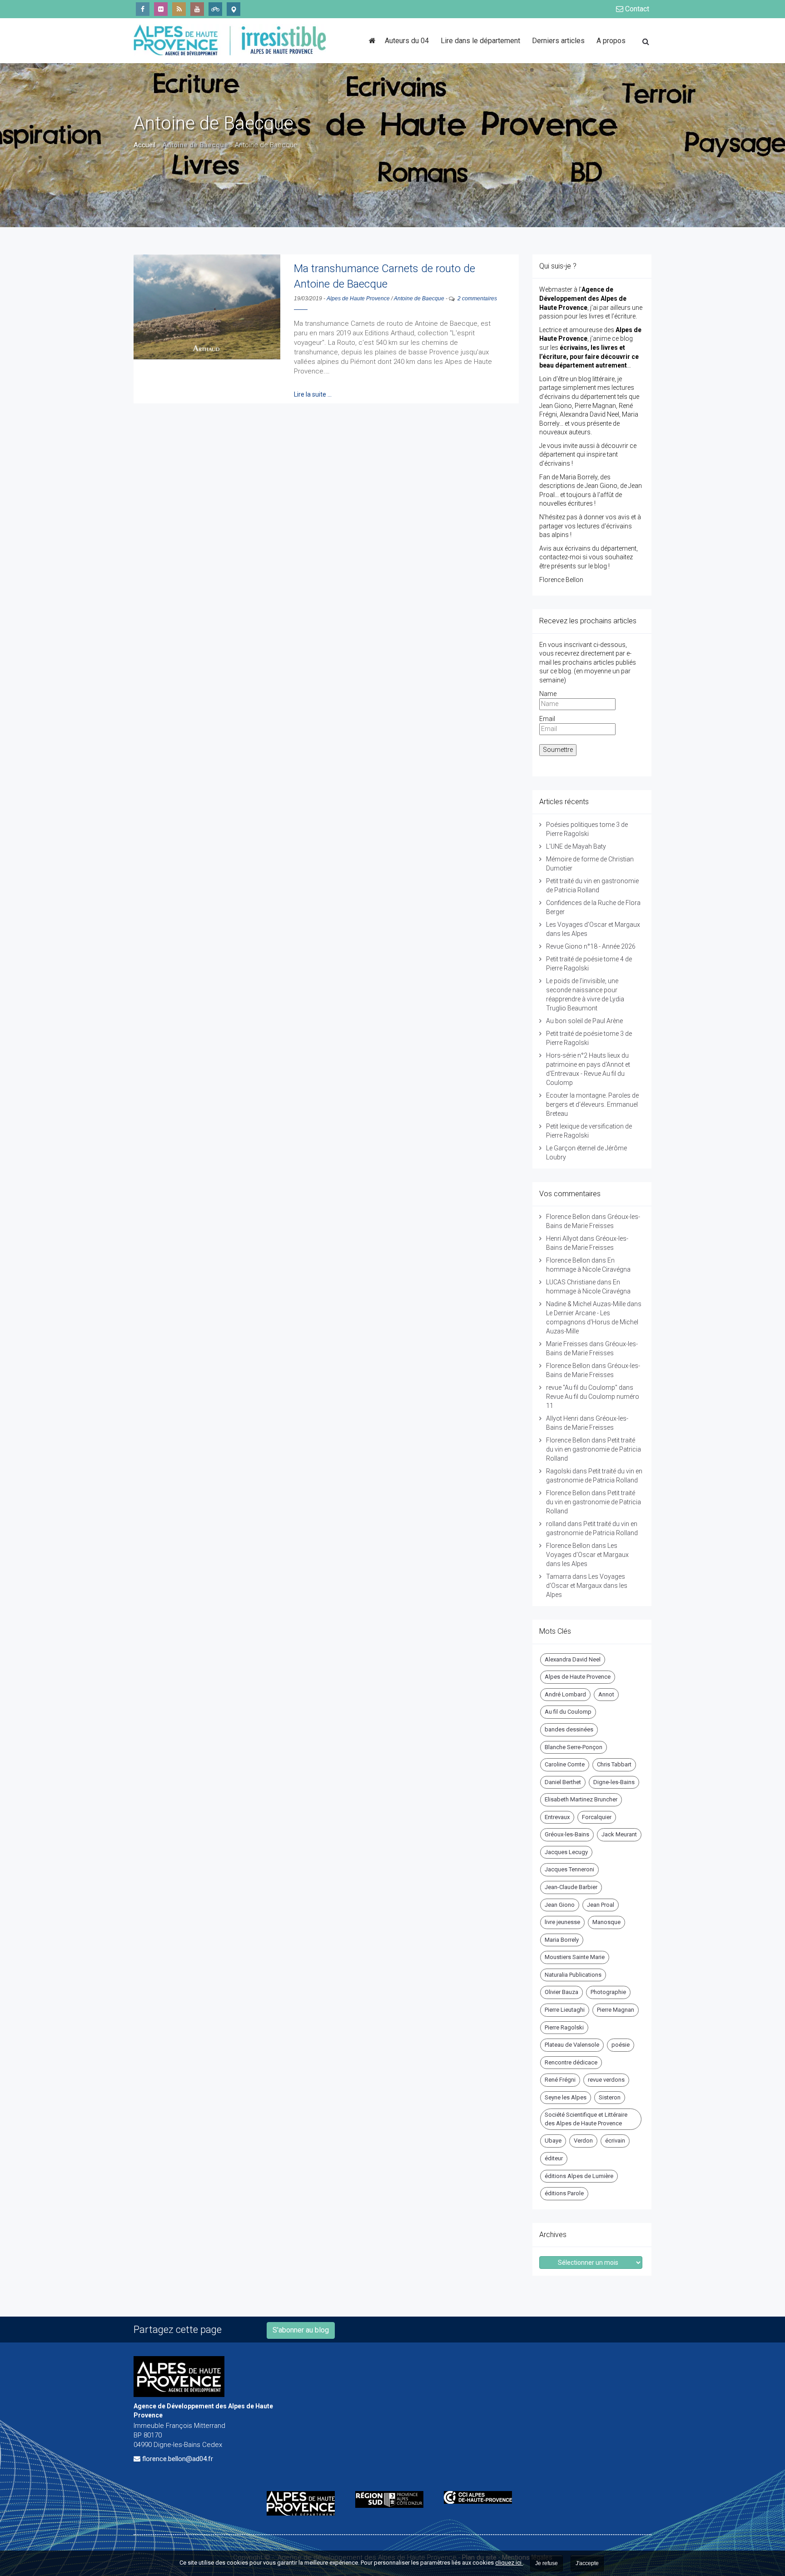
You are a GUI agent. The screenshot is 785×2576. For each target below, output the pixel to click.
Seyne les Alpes (566, 2097)
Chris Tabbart (614, 1764)
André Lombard (565, 1694)
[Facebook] (143, 9)
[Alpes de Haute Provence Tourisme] (234, 9)
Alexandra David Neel (573, 1659)
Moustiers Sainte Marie (575, 1957)
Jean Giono (560, 1905)
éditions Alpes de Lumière (579, 2176)
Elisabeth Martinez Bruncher (581, 1799)
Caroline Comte (565, 1764)
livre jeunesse (562, 1922)
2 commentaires (477, 298)
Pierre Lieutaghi (565, 2010)
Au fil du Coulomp (568, 1712)
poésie (621, 2045)
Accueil (144, 145)
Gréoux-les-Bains (567, 1834)
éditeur (554, 2158)
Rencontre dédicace (571, 2062)
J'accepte (587, 2563)
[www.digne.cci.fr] (481, 2497)
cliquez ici (509, 2563)
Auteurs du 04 (407, 41)
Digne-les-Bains (614, 1782)
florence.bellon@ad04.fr (178, 2459)
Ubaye (553, 2141)
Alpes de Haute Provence (358, 298)
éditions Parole (564, 2193)
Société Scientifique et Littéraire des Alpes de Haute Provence (586, 2119)
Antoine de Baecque (419, 298)
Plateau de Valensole (572, 2045)
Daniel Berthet (563, 1782)
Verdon (583, 2141)
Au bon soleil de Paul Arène (584, 1021)
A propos (611, 41)
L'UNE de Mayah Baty (576, 846)
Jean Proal (601, 1905)
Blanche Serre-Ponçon (574, 1747)
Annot (606, 1694)
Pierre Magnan (616, 2010)
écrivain (615, 2141)
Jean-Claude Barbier (571, 1887)
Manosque (606, 1922)
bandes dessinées (569, 1729)
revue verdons (606, 2080)
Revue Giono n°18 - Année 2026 (591, 946)
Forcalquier (597, 1817)
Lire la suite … (313, 394)
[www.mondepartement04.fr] (304, 2503)
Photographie (608, 1992)
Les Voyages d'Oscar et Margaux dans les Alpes (587, 1555)
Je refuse (547, 2563)
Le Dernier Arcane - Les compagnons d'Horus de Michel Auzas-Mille (592, 1322)
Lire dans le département (480, 41)
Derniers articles (558, 41)
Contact (636, 9)
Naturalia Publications (573, 1975)
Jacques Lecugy (566, 1852)
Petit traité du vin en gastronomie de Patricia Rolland (594, 1449)
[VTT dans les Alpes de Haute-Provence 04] (215, 9)
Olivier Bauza (561, 1992)
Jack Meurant (619, 1834)
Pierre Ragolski (564, 2027)
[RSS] (179, 9)
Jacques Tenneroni (569, 1869)
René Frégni (560, 2080)
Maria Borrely (562, 1940)
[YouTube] (197, 9)
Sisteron (610, 2097)
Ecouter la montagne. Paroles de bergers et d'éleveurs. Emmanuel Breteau (592, 1104)
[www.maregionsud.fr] (393, 2499)
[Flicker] (161, 9)
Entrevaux (557, 1817)
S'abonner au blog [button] (301, 2330)
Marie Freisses (567, 1344)
